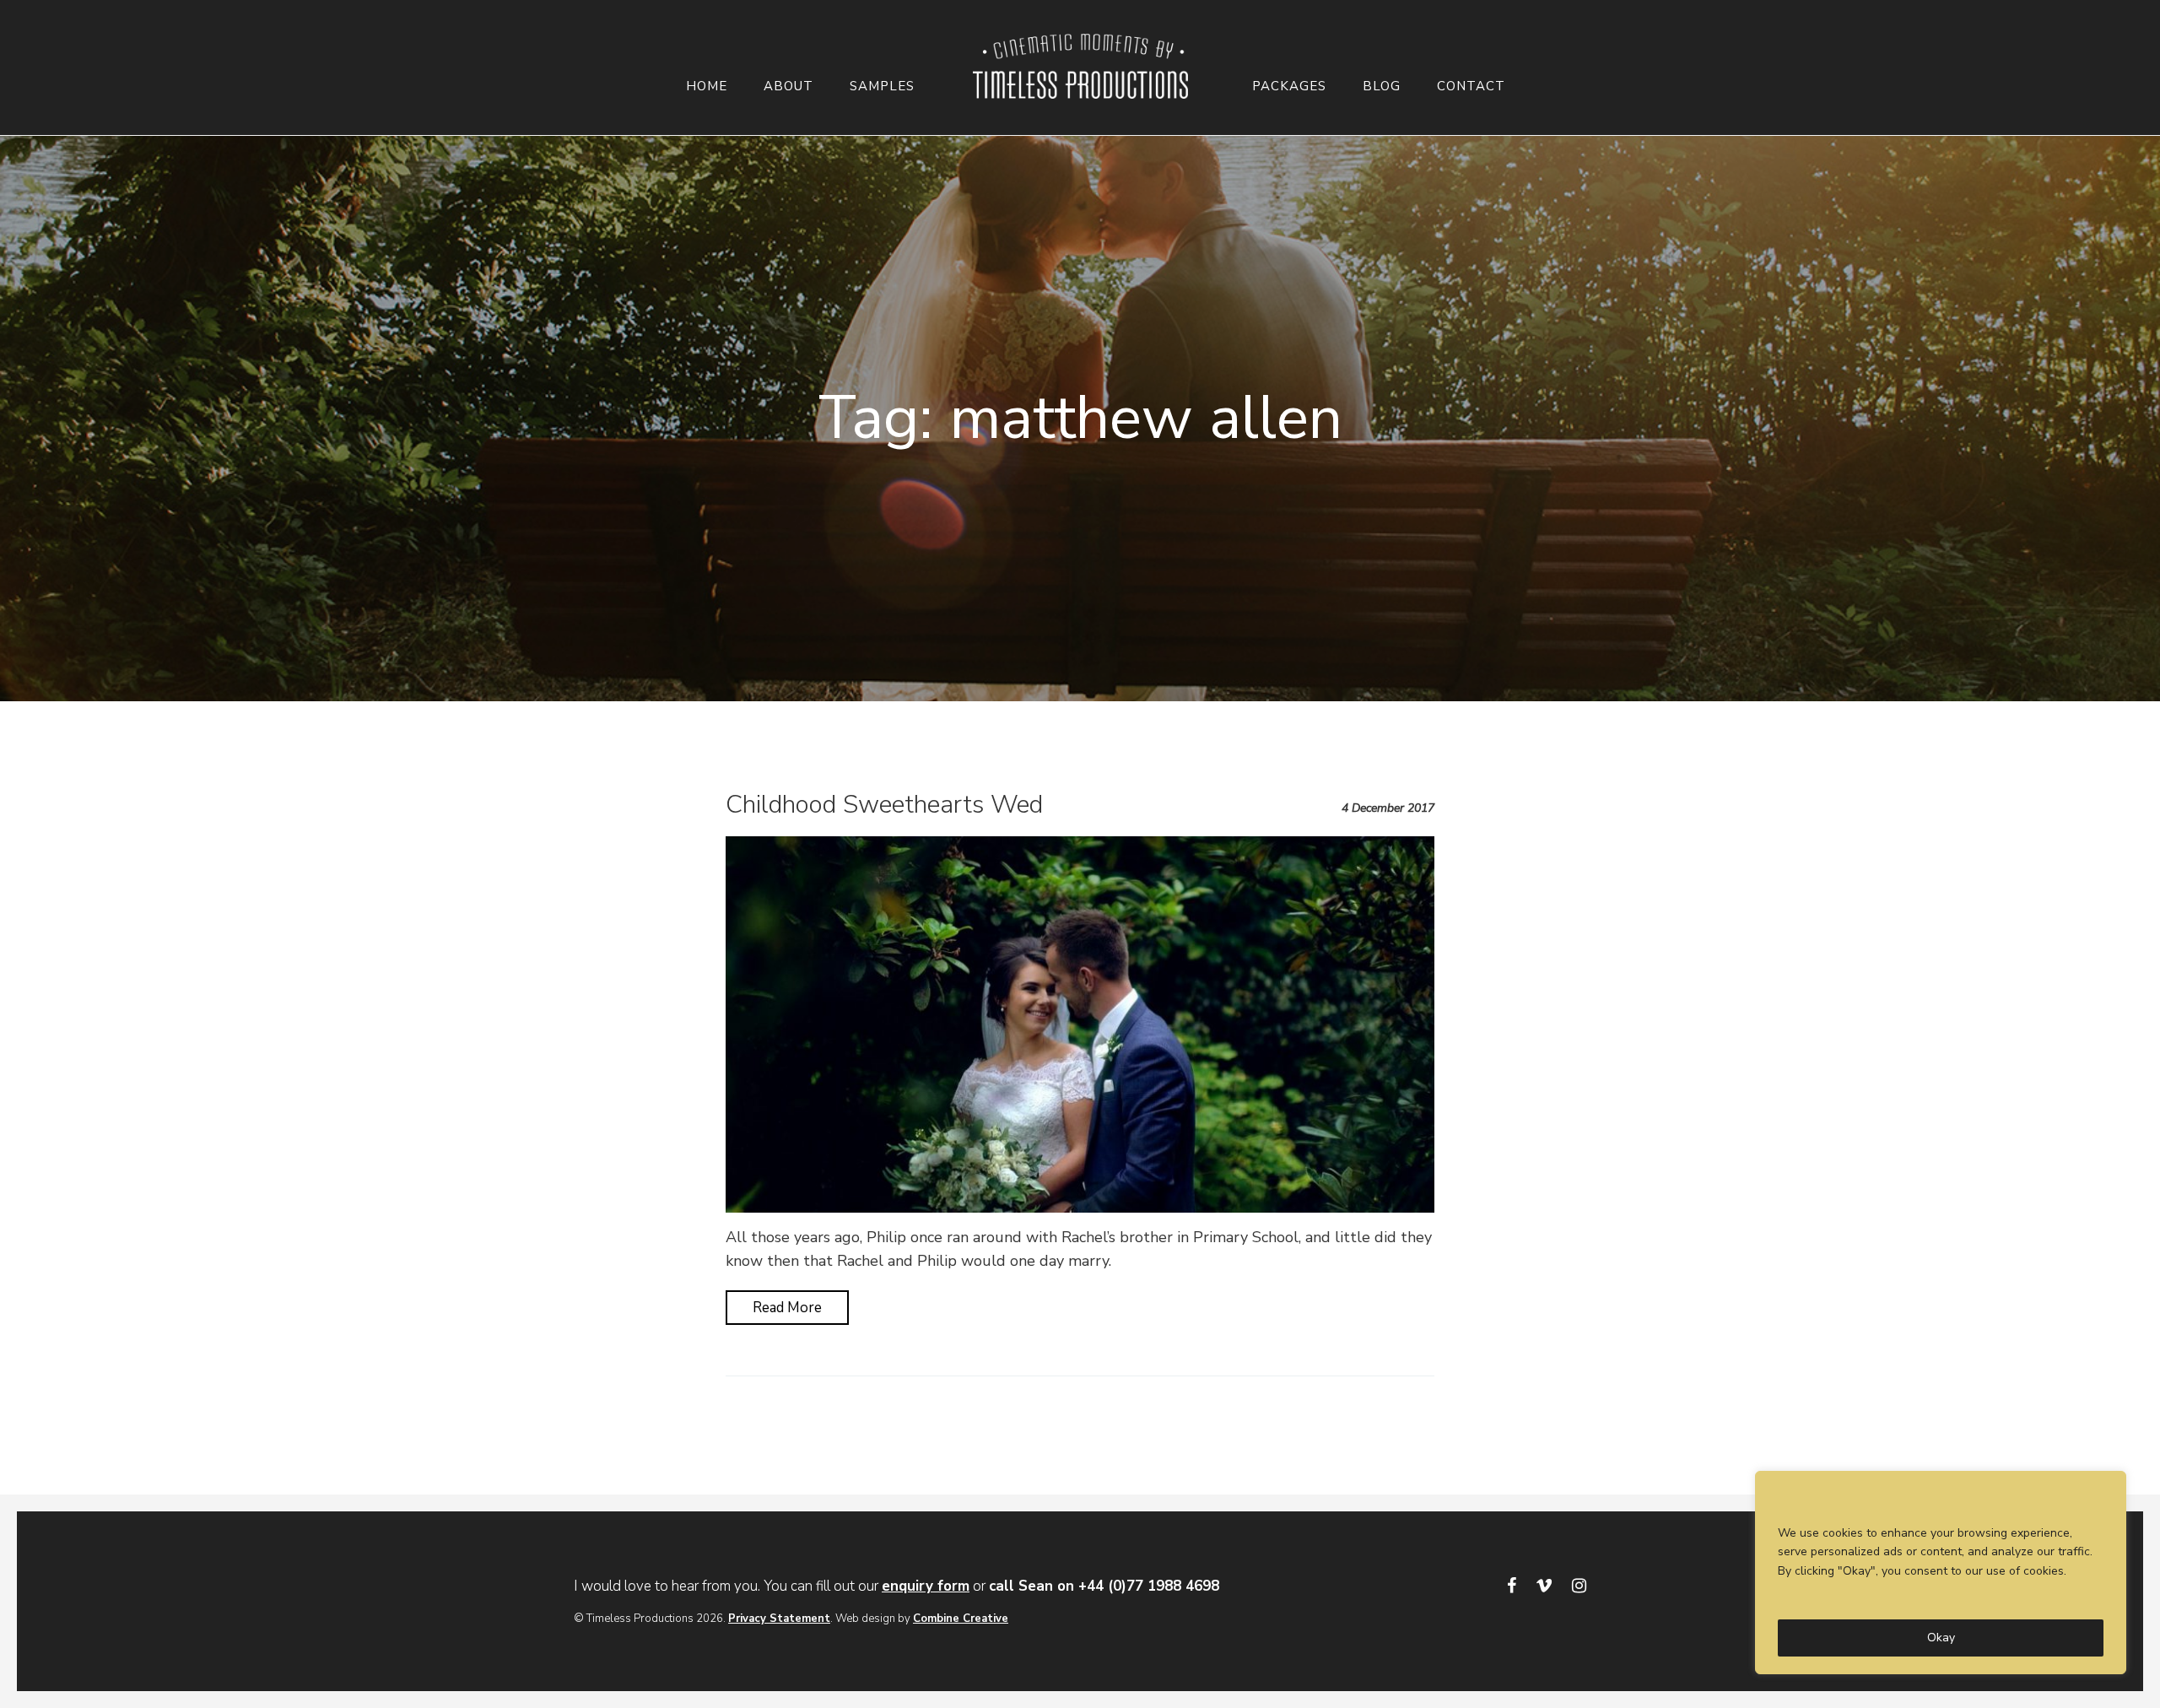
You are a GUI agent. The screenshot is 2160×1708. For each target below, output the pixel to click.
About (788, 86)
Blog (1382, 86)
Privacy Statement (779, 1619)
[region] (1941, 1573)
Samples (882, 86)
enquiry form (926, 1586)
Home (707, 86)
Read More (787, 1308)
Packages (1289, 86)
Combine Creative (961, 1619)
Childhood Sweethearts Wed (884, 805)
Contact (1471, 86)
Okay (1941, 1638)
